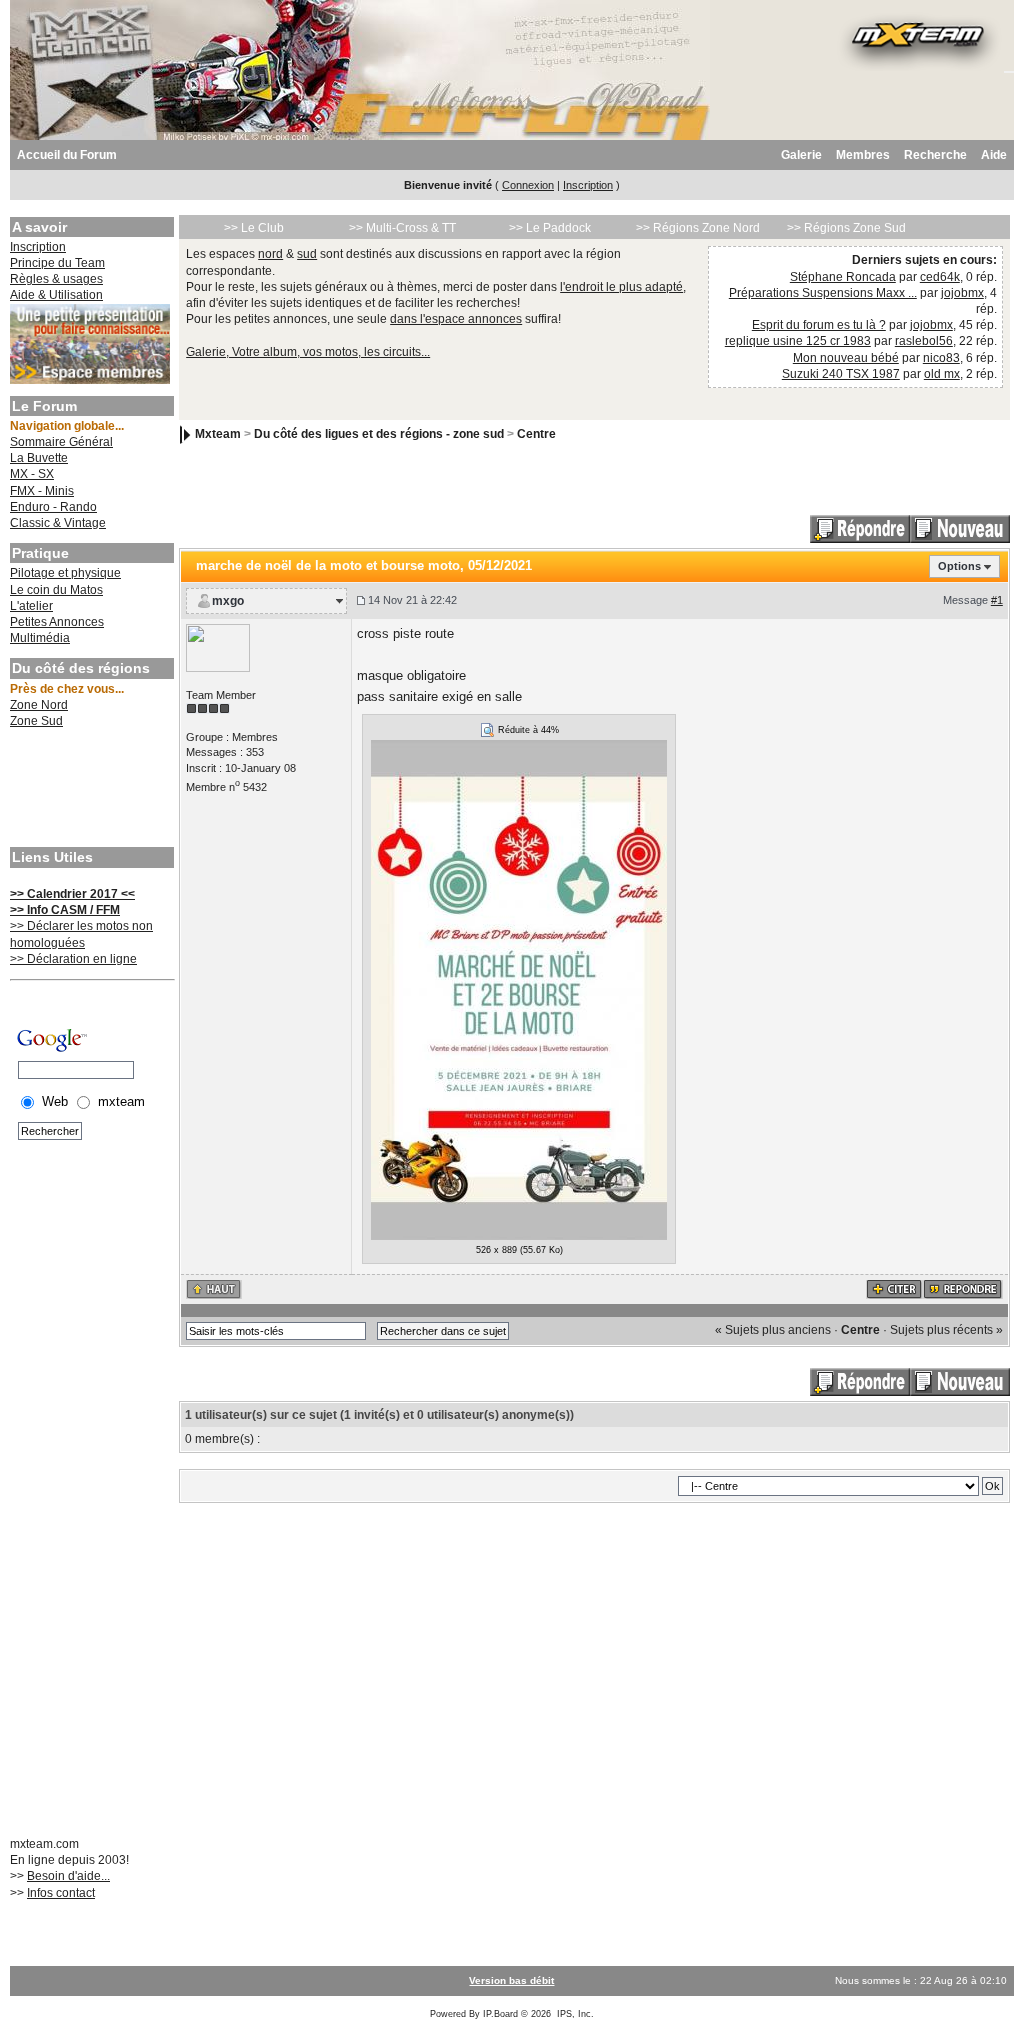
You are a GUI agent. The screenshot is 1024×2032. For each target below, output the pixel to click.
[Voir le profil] (218, 647)
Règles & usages (56, 279)
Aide (994, 155)
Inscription (588, 185)
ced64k (940, 277)
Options (959, 566)
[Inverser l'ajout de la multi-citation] (894, 1288)
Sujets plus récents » (946, 1330)
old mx (942, 374)
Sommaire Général (61, 442)
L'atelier (31, 606)
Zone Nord (39, 705)
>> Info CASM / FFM (65, 910)
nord (270, 254)
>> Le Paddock (550, 228)
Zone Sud (36, 721)
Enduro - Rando (53, 507)
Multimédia (40, 638)
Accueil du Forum (67, 155)
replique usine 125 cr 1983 (798, 341)
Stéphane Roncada (843, 277)
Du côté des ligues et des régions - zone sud (379, 435)
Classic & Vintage (58, 523)
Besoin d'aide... (68, 1876)
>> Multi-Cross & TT (402, 228)
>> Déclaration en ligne (73, 959)
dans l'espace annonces (456, 319)
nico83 (941, 358)
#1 (997, 600)
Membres (863, 155)
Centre (536, 435)
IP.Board (500, 2014)
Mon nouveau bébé (846, 358)
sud (307, 254)
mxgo (228, 601)
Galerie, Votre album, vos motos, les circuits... (308, 352)
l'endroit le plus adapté (621, 287)
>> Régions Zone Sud (846, 228)
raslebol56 (924, 341)
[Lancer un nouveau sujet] (960, 529)
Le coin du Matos (56, 590)
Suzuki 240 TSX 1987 (841, 374)
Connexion (528, 185)
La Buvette (39, 458)
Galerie (801, 155)
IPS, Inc (574, 2014)
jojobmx (962, 293)
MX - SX (32, 474)
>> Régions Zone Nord (698, 228)
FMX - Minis (42, 491)
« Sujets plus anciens (773, 1330)
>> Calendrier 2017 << (72, 894)
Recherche (935, 155)
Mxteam (218, 435)
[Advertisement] (90, 790)
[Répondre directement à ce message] (963, 1288)
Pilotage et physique (65, 573)
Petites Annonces (57, 622)
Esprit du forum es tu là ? (819, 325)
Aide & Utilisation (56, 295)
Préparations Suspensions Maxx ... (823, 293)
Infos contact (61, 1893)
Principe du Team (57, 263)
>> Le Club (254, 228)
